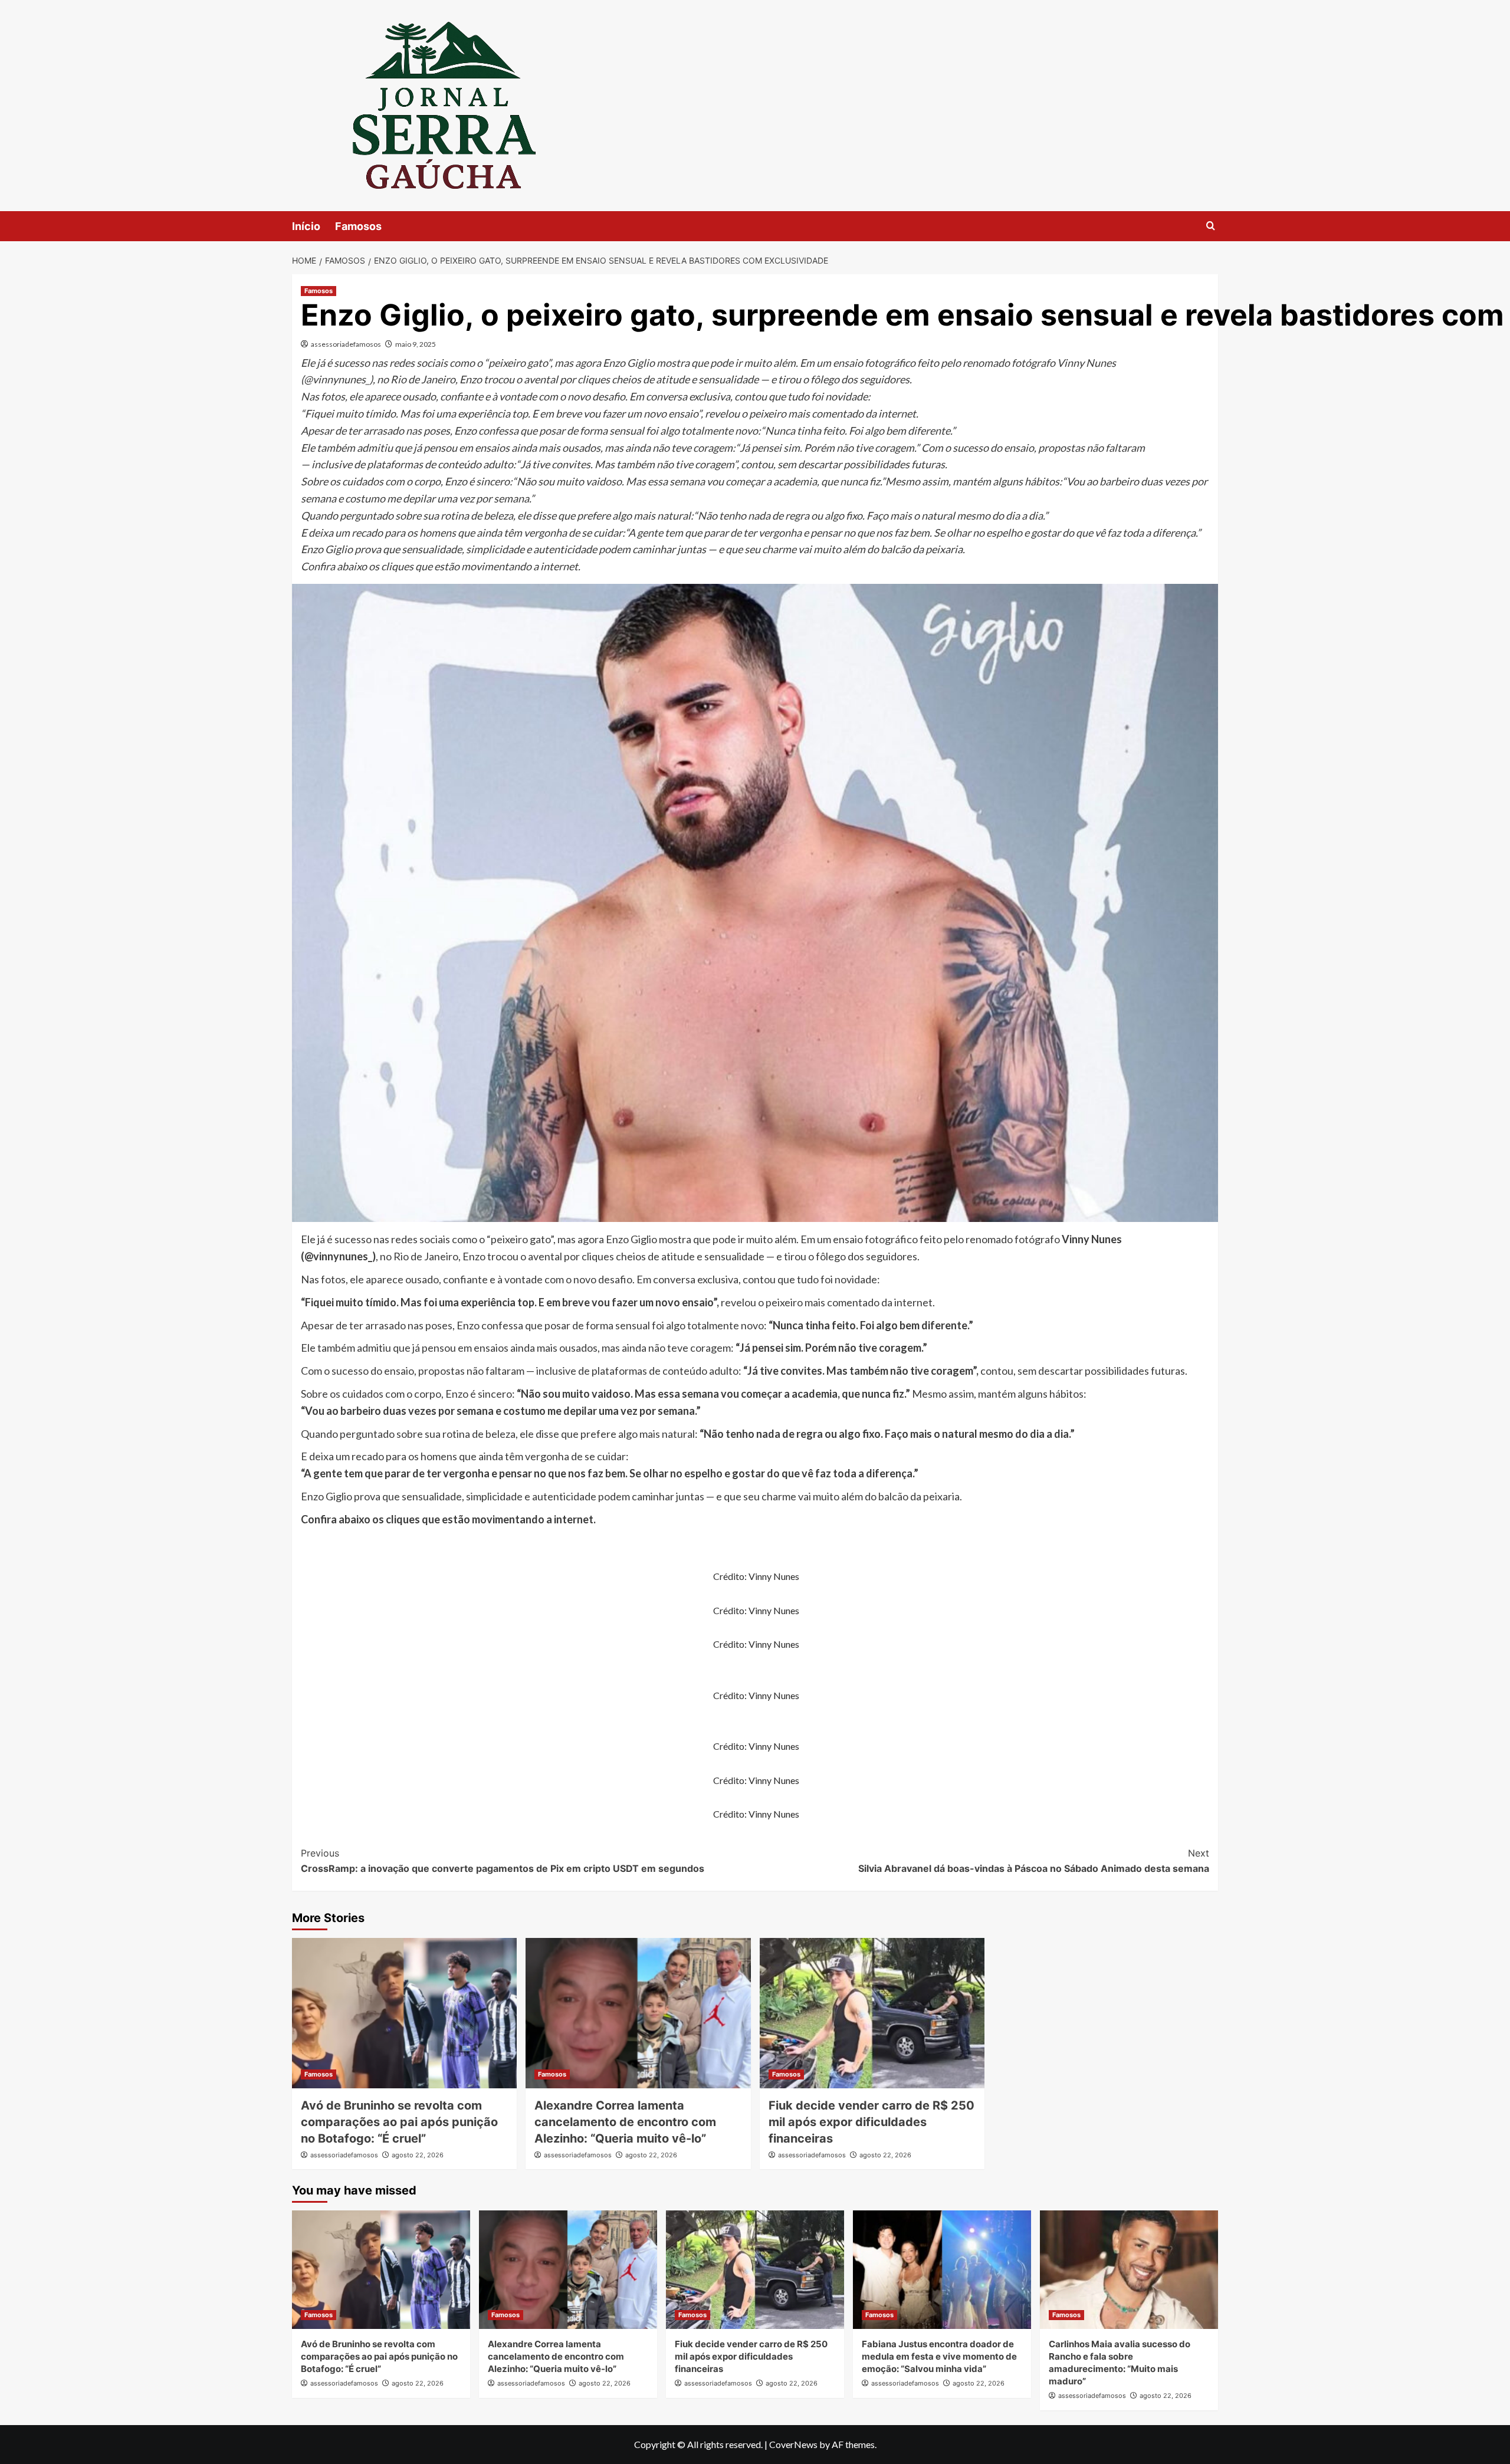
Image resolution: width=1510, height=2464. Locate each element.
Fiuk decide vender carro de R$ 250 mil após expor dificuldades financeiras (871, 2122)
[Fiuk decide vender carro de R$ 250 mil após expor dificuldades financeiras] (872, 2013)
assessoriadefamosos (346, 344)
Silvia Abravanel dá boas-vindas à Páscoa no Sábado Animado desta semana (1034, 1861)
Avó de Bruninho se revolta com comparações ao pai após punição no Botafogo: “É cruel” (399, 2122)
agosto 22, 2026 (418, 2155)
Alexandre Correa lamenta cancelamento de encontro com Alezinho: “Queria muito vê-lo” (625, 2122)
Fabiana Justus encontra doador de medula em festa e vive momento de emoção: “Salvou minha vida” (939, 2356)
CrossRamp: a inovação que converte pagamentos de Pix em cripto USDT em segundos (503, 1861)
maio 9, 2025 (416, 344)
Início (306, 226)
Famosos (358, 226)
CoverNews (793, 2444)
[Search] (1211, 226)
